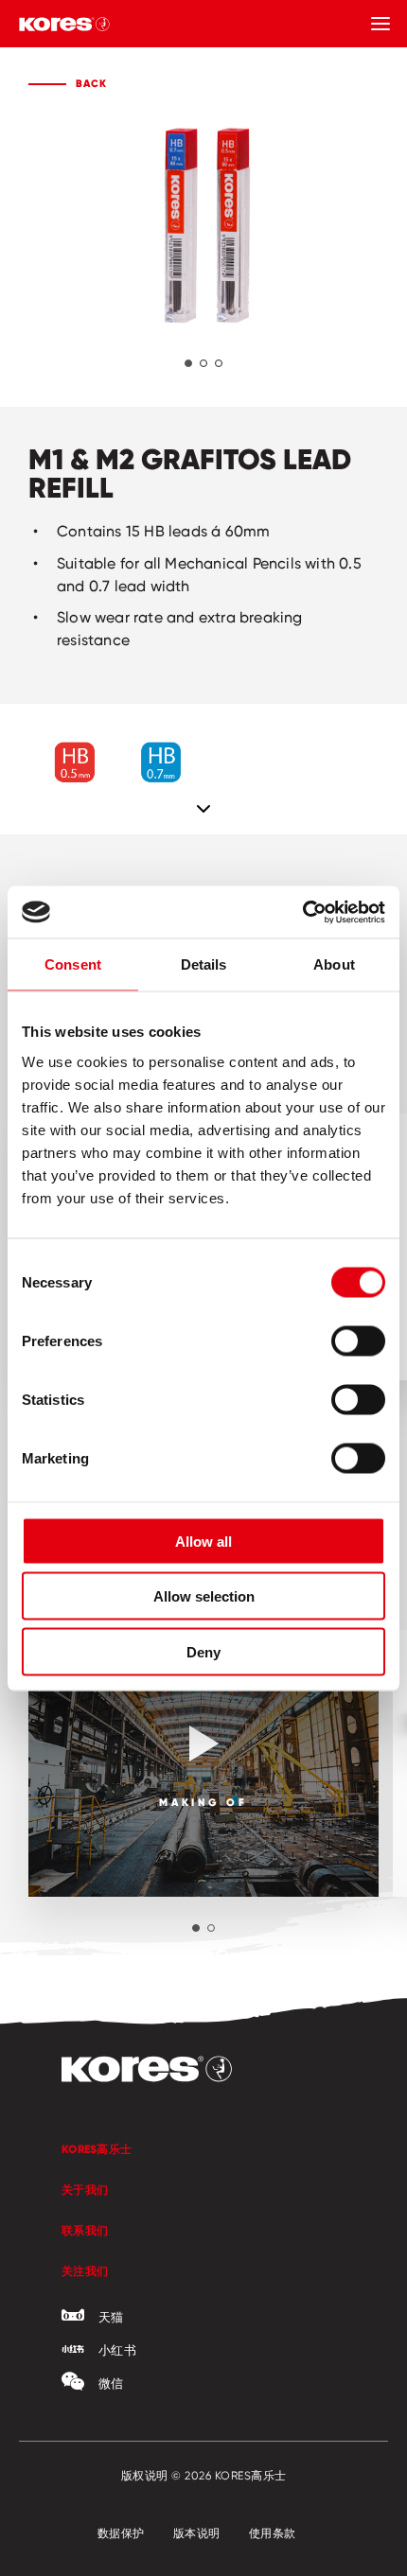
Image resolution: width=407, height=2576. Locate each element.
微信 (111, 2383)
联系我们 (85, 2230)
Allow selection (204, 1596)
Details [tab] (204, 964)
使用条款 (273, 2533)
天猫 (111, 2317)
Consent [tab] (73, 964)
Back (91, 83)
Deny (203, 1651)
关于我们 (85, 2190)
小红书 (117, 2350)
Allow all (203, 1541)
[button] (188, 363)
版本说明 (197, 2533)
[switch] (358, 1341)
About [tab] (334, 964)
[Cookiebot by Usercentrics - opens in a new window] (302, 912)
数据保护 (121, 2533)
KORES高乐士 (97, 2149)
